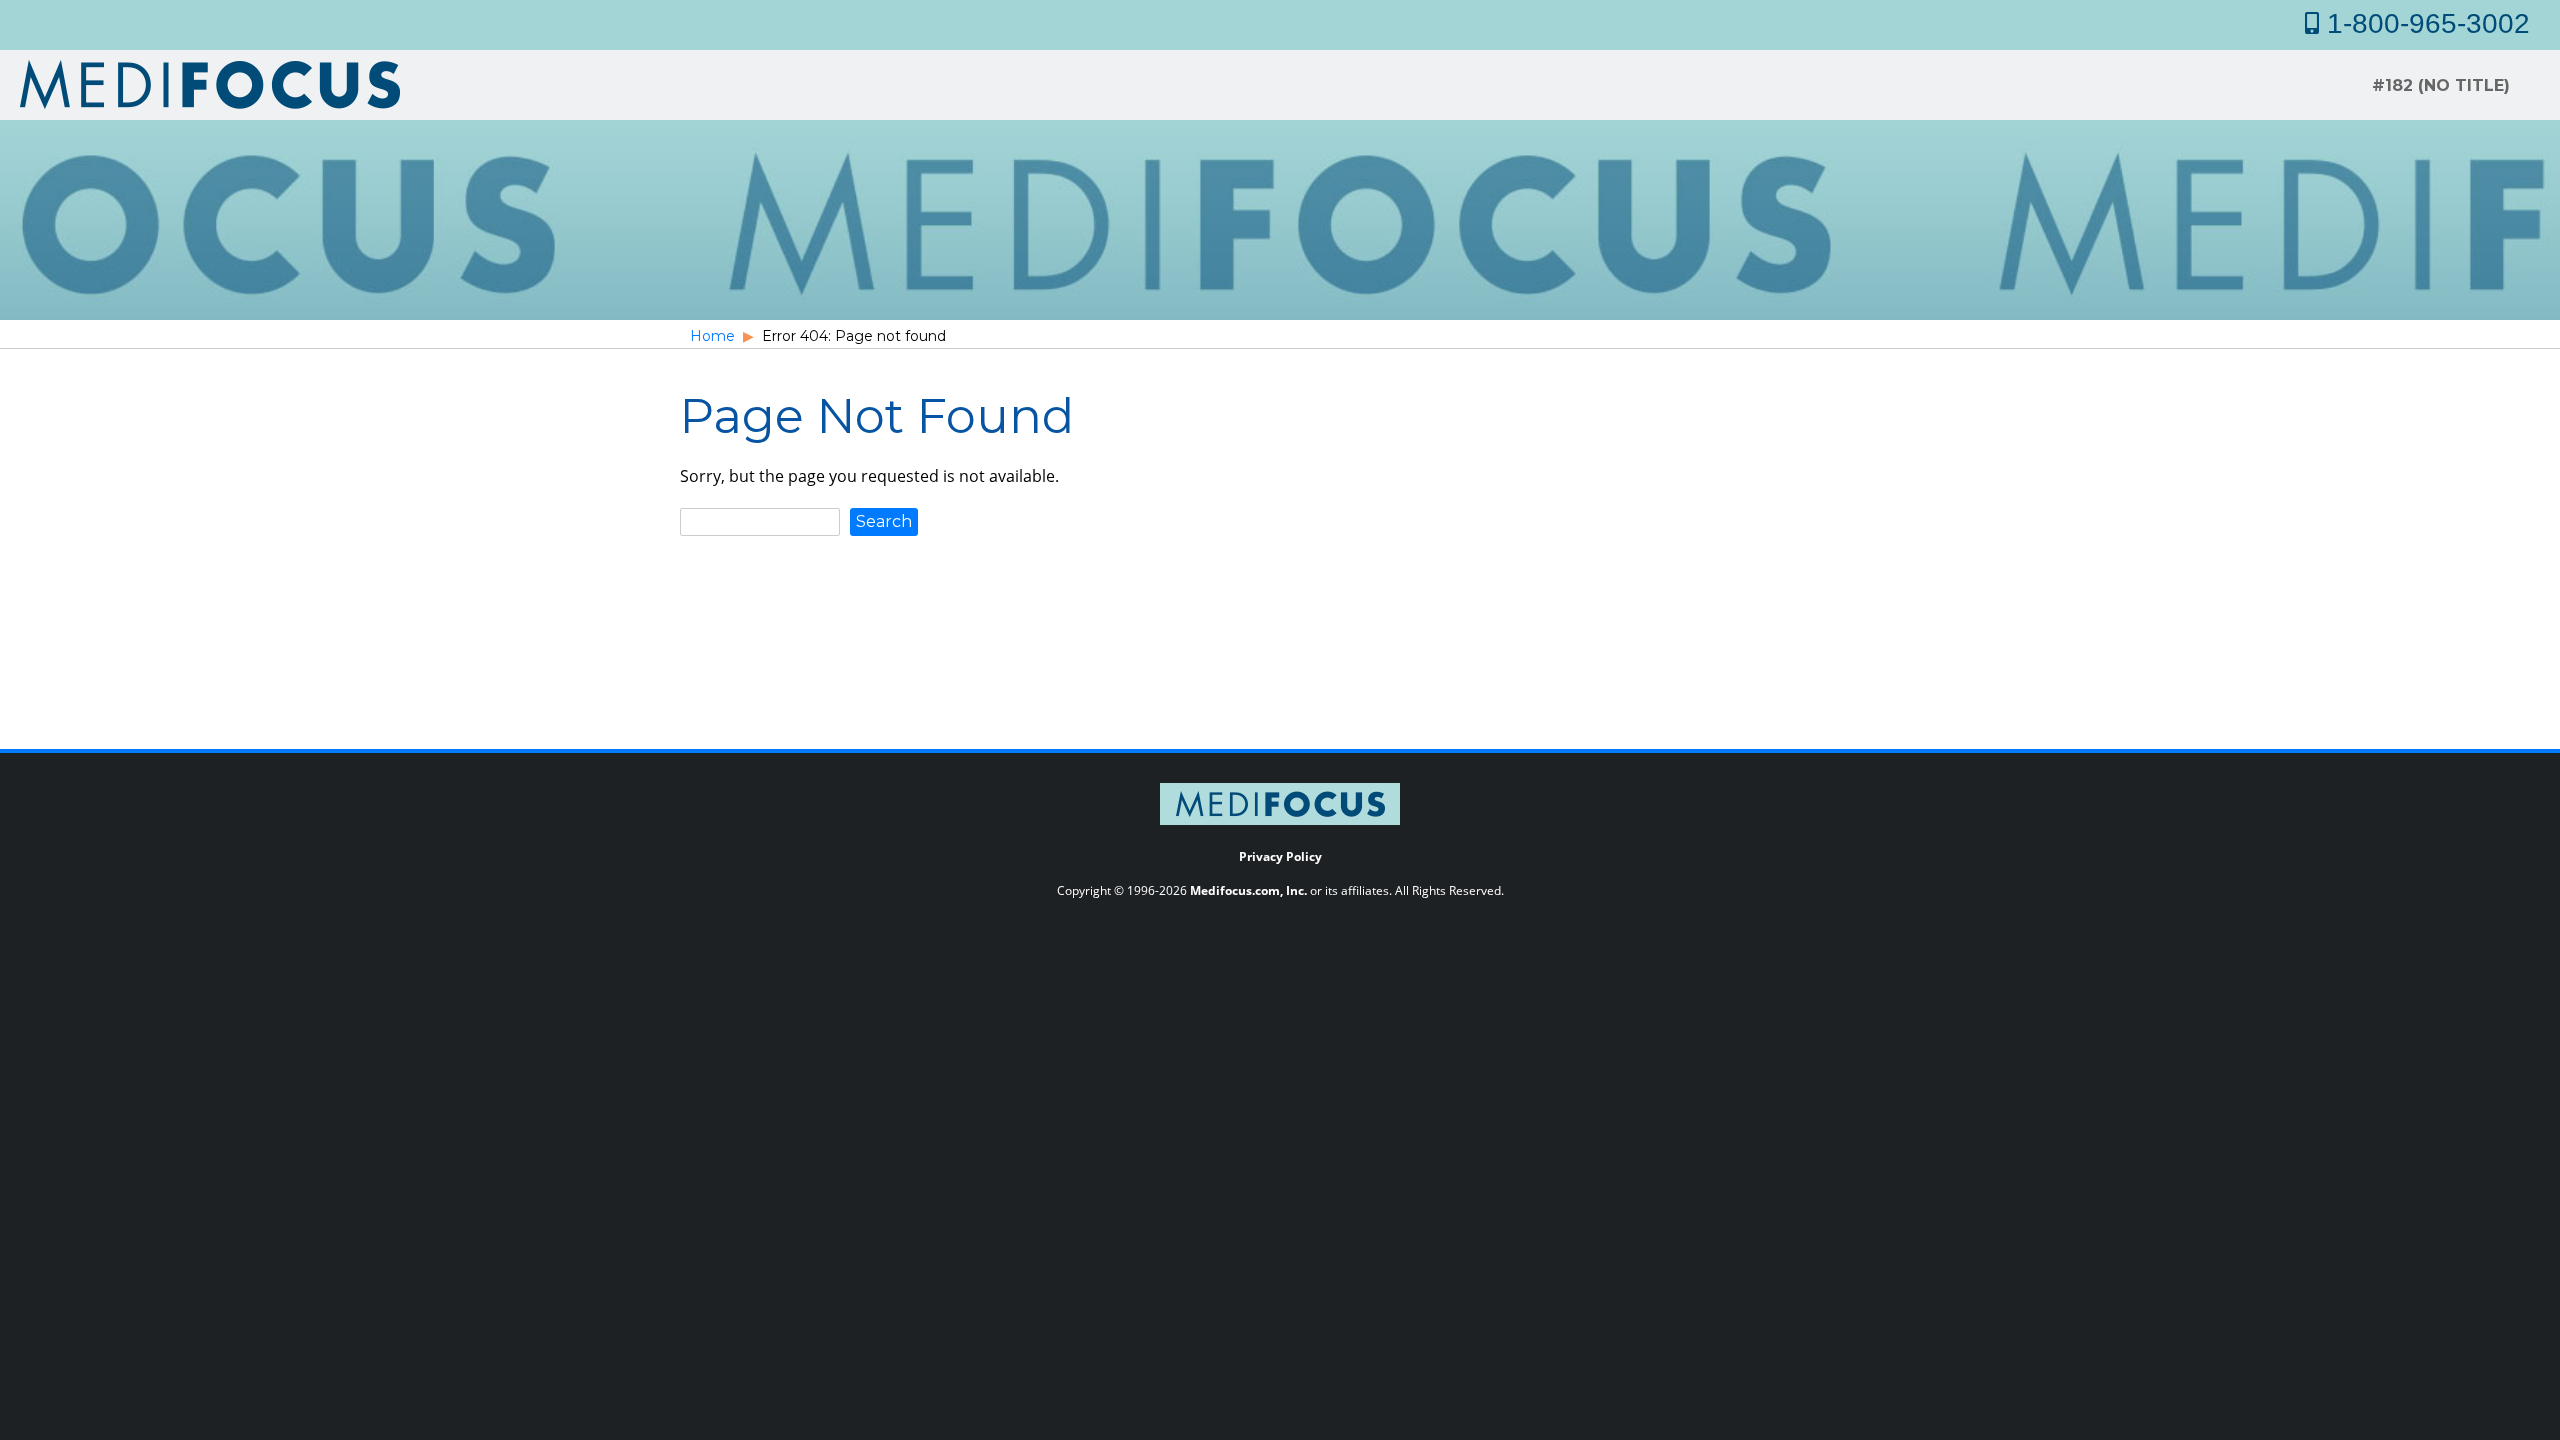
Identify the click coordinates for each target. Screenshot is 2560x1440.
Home (712, 336)
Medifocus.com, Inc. (1248, 890)
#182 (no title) (2441, 85)
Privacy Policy (1280, 856)
